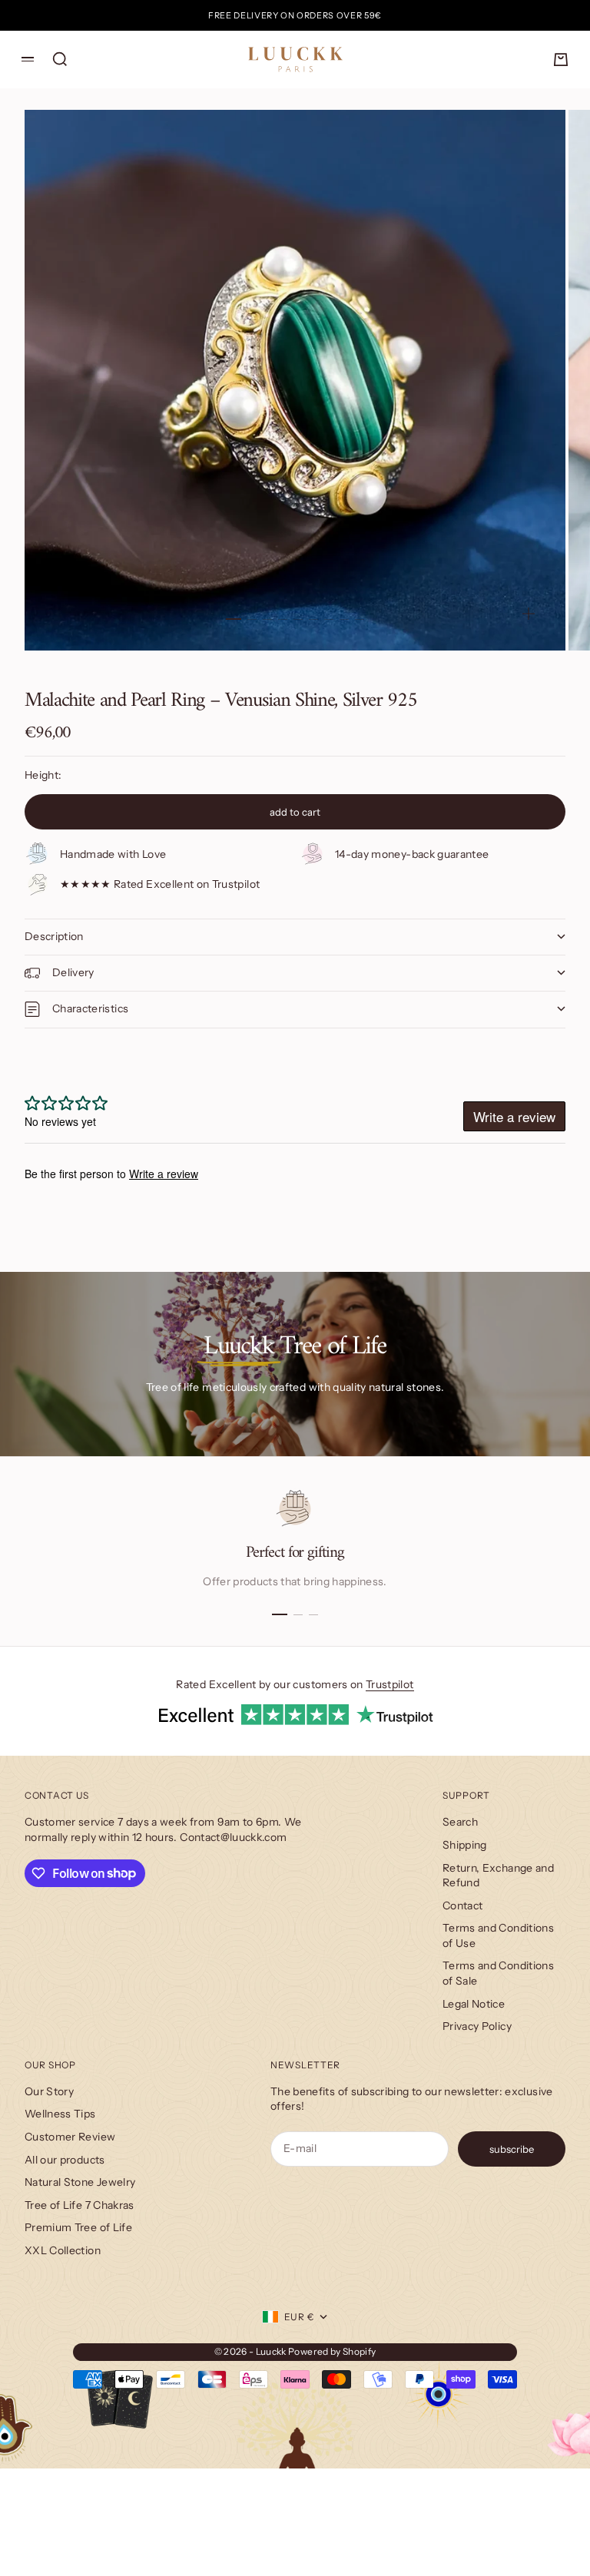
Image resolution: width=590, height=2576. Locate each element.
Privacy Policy (477, 2026)
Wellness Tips (60, 2114)
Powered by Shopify (332, 2351)
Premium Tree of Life (78, 2227)
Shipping (465, 1845)
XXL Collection (63, 2250)
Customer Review (70, 2137)
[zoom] (529, 614)
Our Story (49, 2091)
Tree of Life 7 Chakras (80, 2205)
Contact (462, 1906)
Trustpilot (390, 1684)
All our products (65, 2160)
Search (460, 1822)
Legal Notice (474, 2004)
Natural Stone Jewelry (80, 2182)
